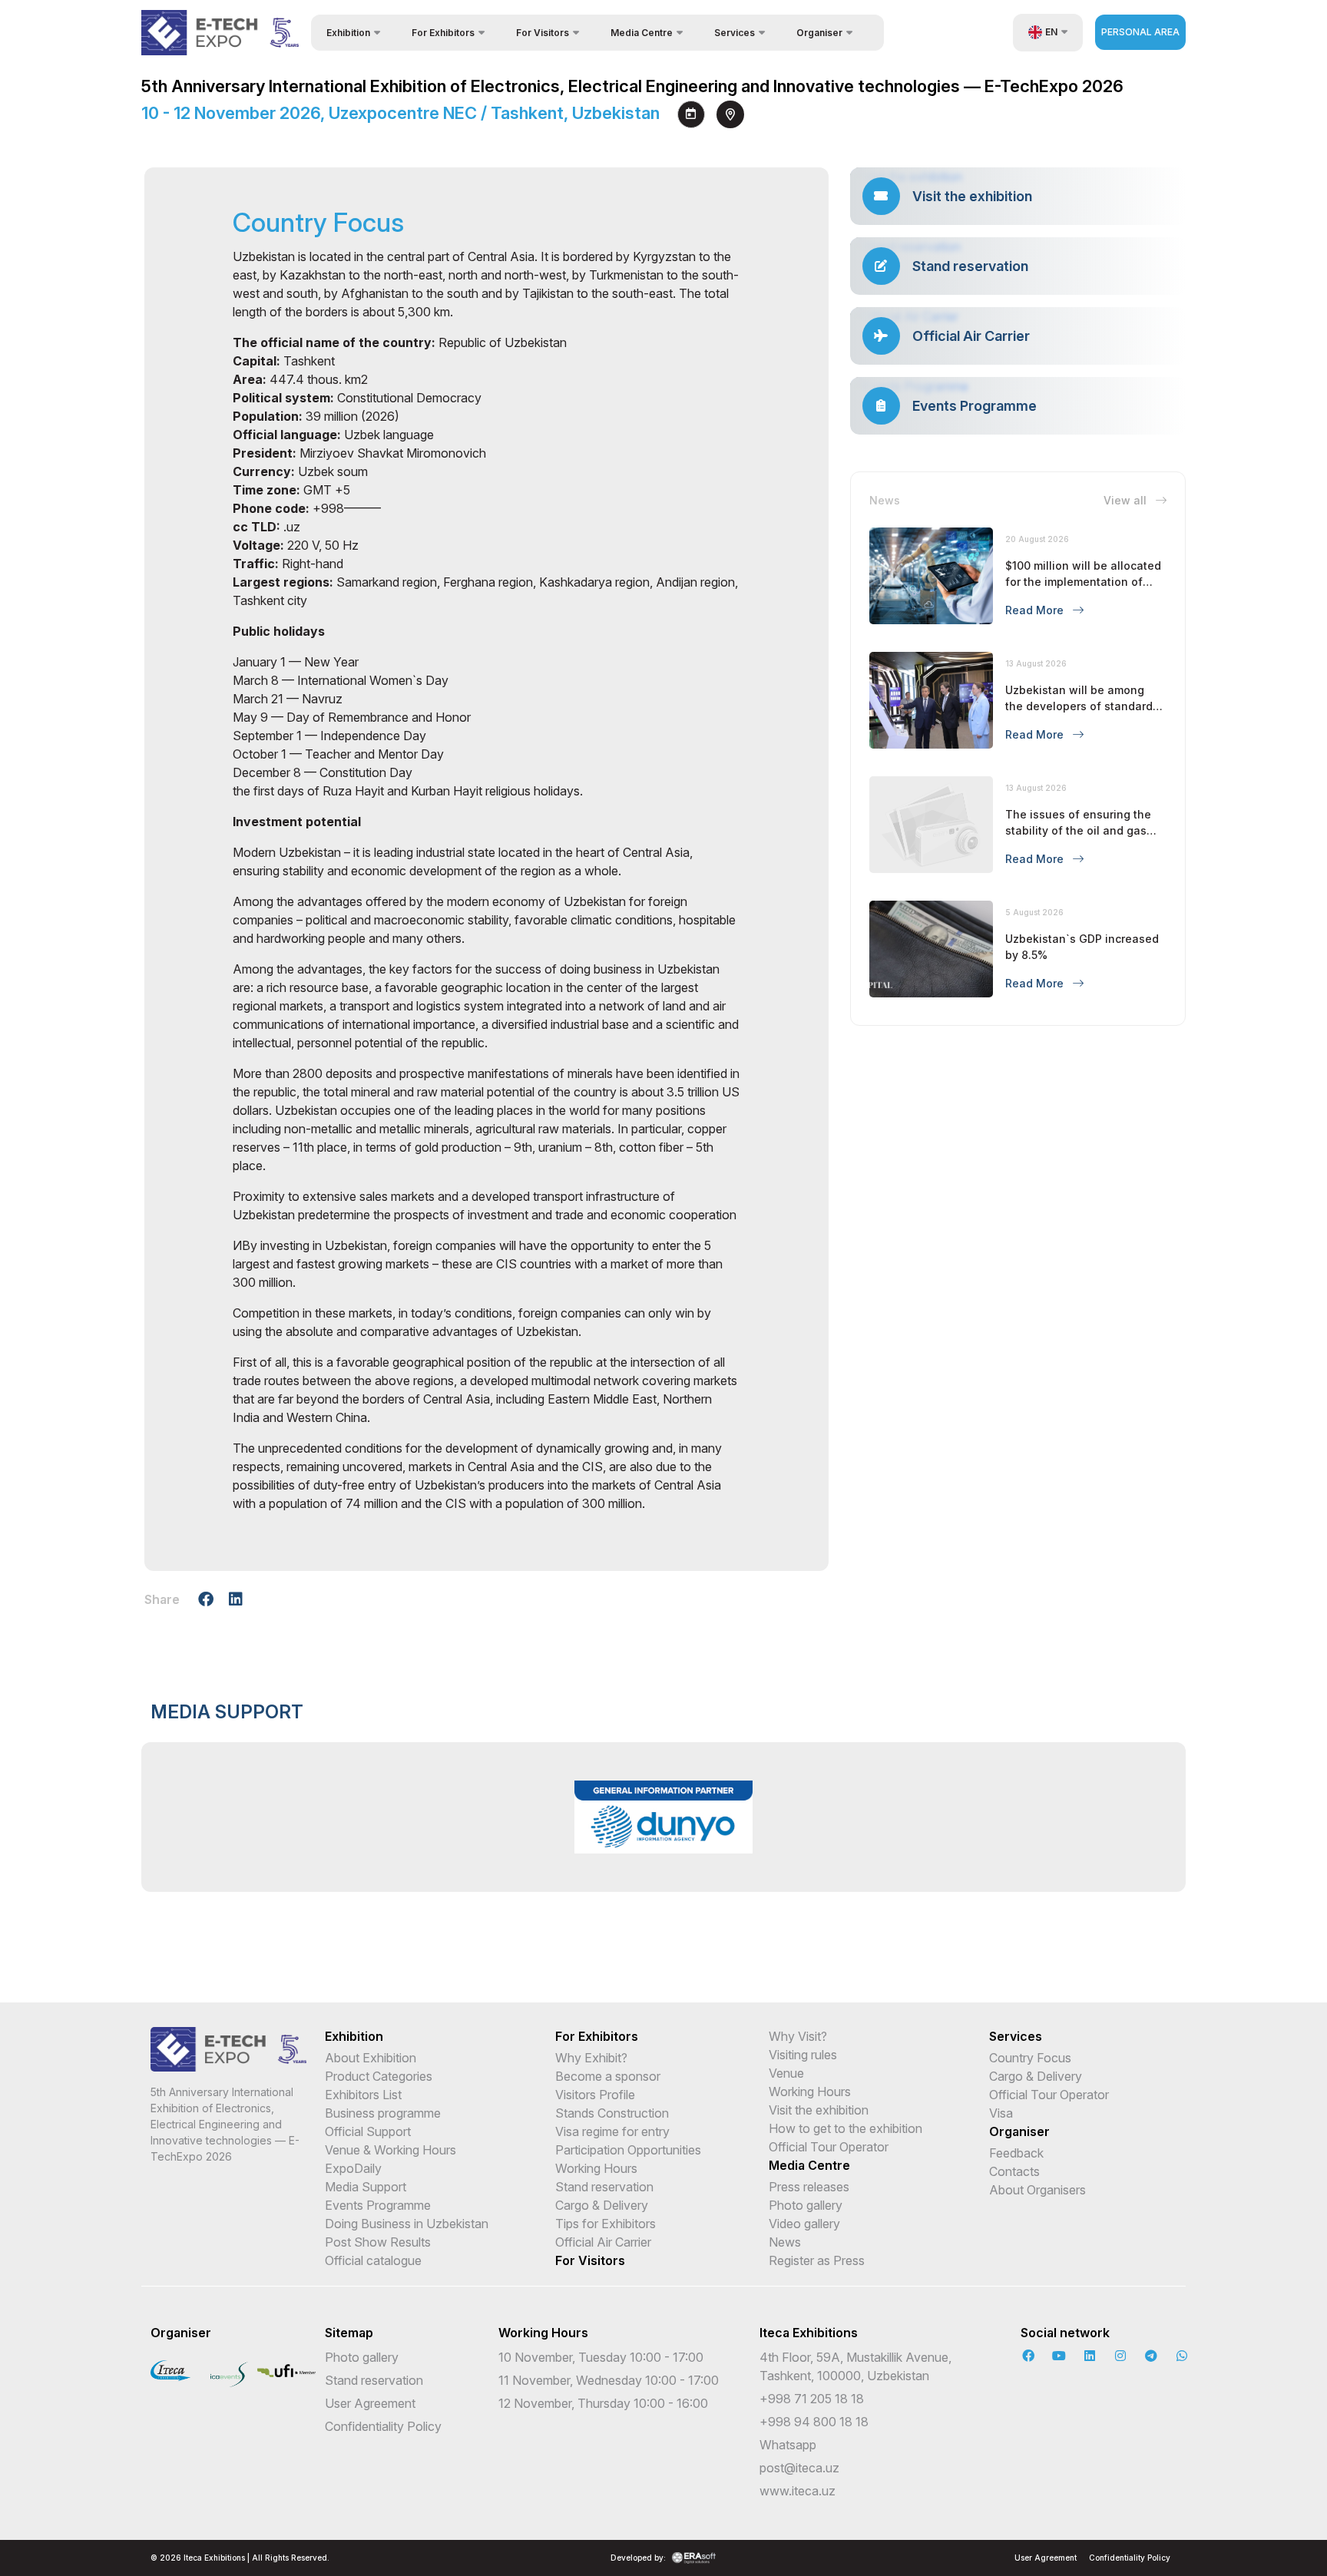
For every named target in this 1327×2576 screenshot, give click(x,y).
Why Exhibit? (591, 2058)
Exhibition (354, 2036)
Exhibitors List (363, 2095)
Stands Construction (612, 2113)
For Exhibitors (597, 2036)
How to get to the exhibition (846, 2128)
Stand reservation (604, 2187)
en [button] (1051, 32)
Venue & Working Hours (390, 2150)
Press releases (809, 2187)
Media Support (366, 2187)
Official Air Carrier (603, 2242)
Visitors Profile (595, 2095)
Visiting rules (803, 2055)
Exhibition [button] (348, 33)
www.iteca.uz (798, 2491)
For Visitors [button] (543, 33)
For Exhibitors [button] (443, 33)
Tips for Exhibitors (606, 2224)
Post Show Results (378, 2242)
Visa (1001, 2113)
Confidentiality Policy (383, 2426)
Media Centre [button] (642, 33)
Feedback (1016, 2153)
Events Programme (378, 2205)
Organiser (1019, 2131)
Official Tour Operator (829, 2147)
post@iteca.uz (799, 2468)
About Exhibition (371, 2058)
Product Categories (379, 2076)
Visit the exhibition (819, 2110)
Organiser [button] (819, 33)
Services (1016, 2036)
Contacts (1014, 2171)
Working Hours (596, 2168)
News (785, 2242)
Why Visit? (798, 2036)
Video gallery (804, 2224)
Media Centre (809, 2165)
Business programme (383, 2113)
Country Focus (1030, 2058)
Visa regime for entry (612, 2131)
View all (1127, 500)
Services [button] (735, 33)
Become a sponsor (608, 2076)
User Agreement (370, 2403)
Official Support (368, 2131)
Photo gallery (806, 2205)
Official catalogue (373, 2260)
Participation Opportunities (628, 2150)
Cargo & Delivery (602, 2205)
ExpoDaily (353, 2168)
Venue (786, 2073)
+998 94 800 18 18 (814, 2422)
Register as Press (817, 2260)
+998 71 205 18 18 (812, 2399)
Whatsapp (788, 2445)
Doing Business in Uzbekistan (407, 2224)
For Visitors (590, 2260)
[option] (664, 1817)
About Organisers (1037, 2190)
